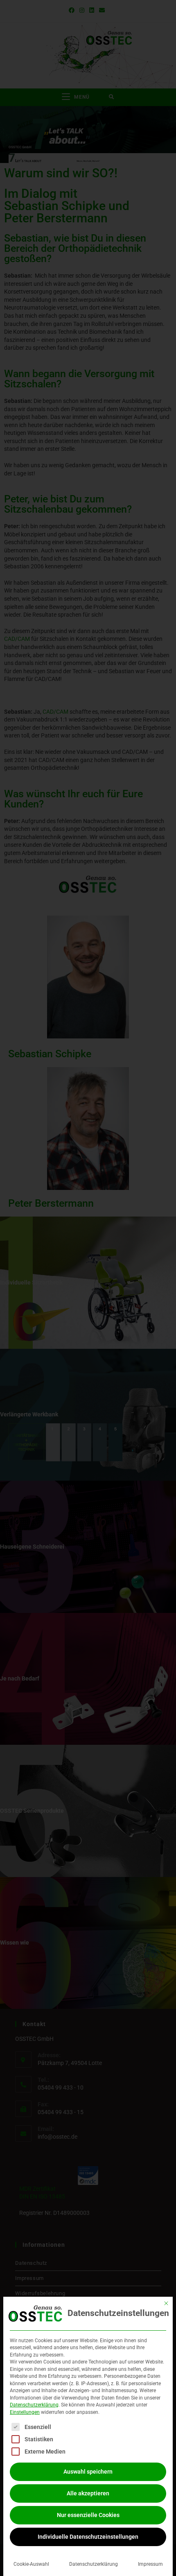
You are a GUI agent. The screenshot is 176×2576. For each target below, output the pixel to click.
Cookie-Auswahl (31, 2564)
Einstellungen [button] (25, 2412)
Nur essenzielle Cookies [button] (88, 2515)
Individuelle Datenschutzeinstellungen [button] (88, 2537)
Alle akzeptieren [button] (88, 2493)
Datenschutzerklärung (34, 2405)
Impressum (150, 2564)
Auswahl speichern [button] (88, 2472)
